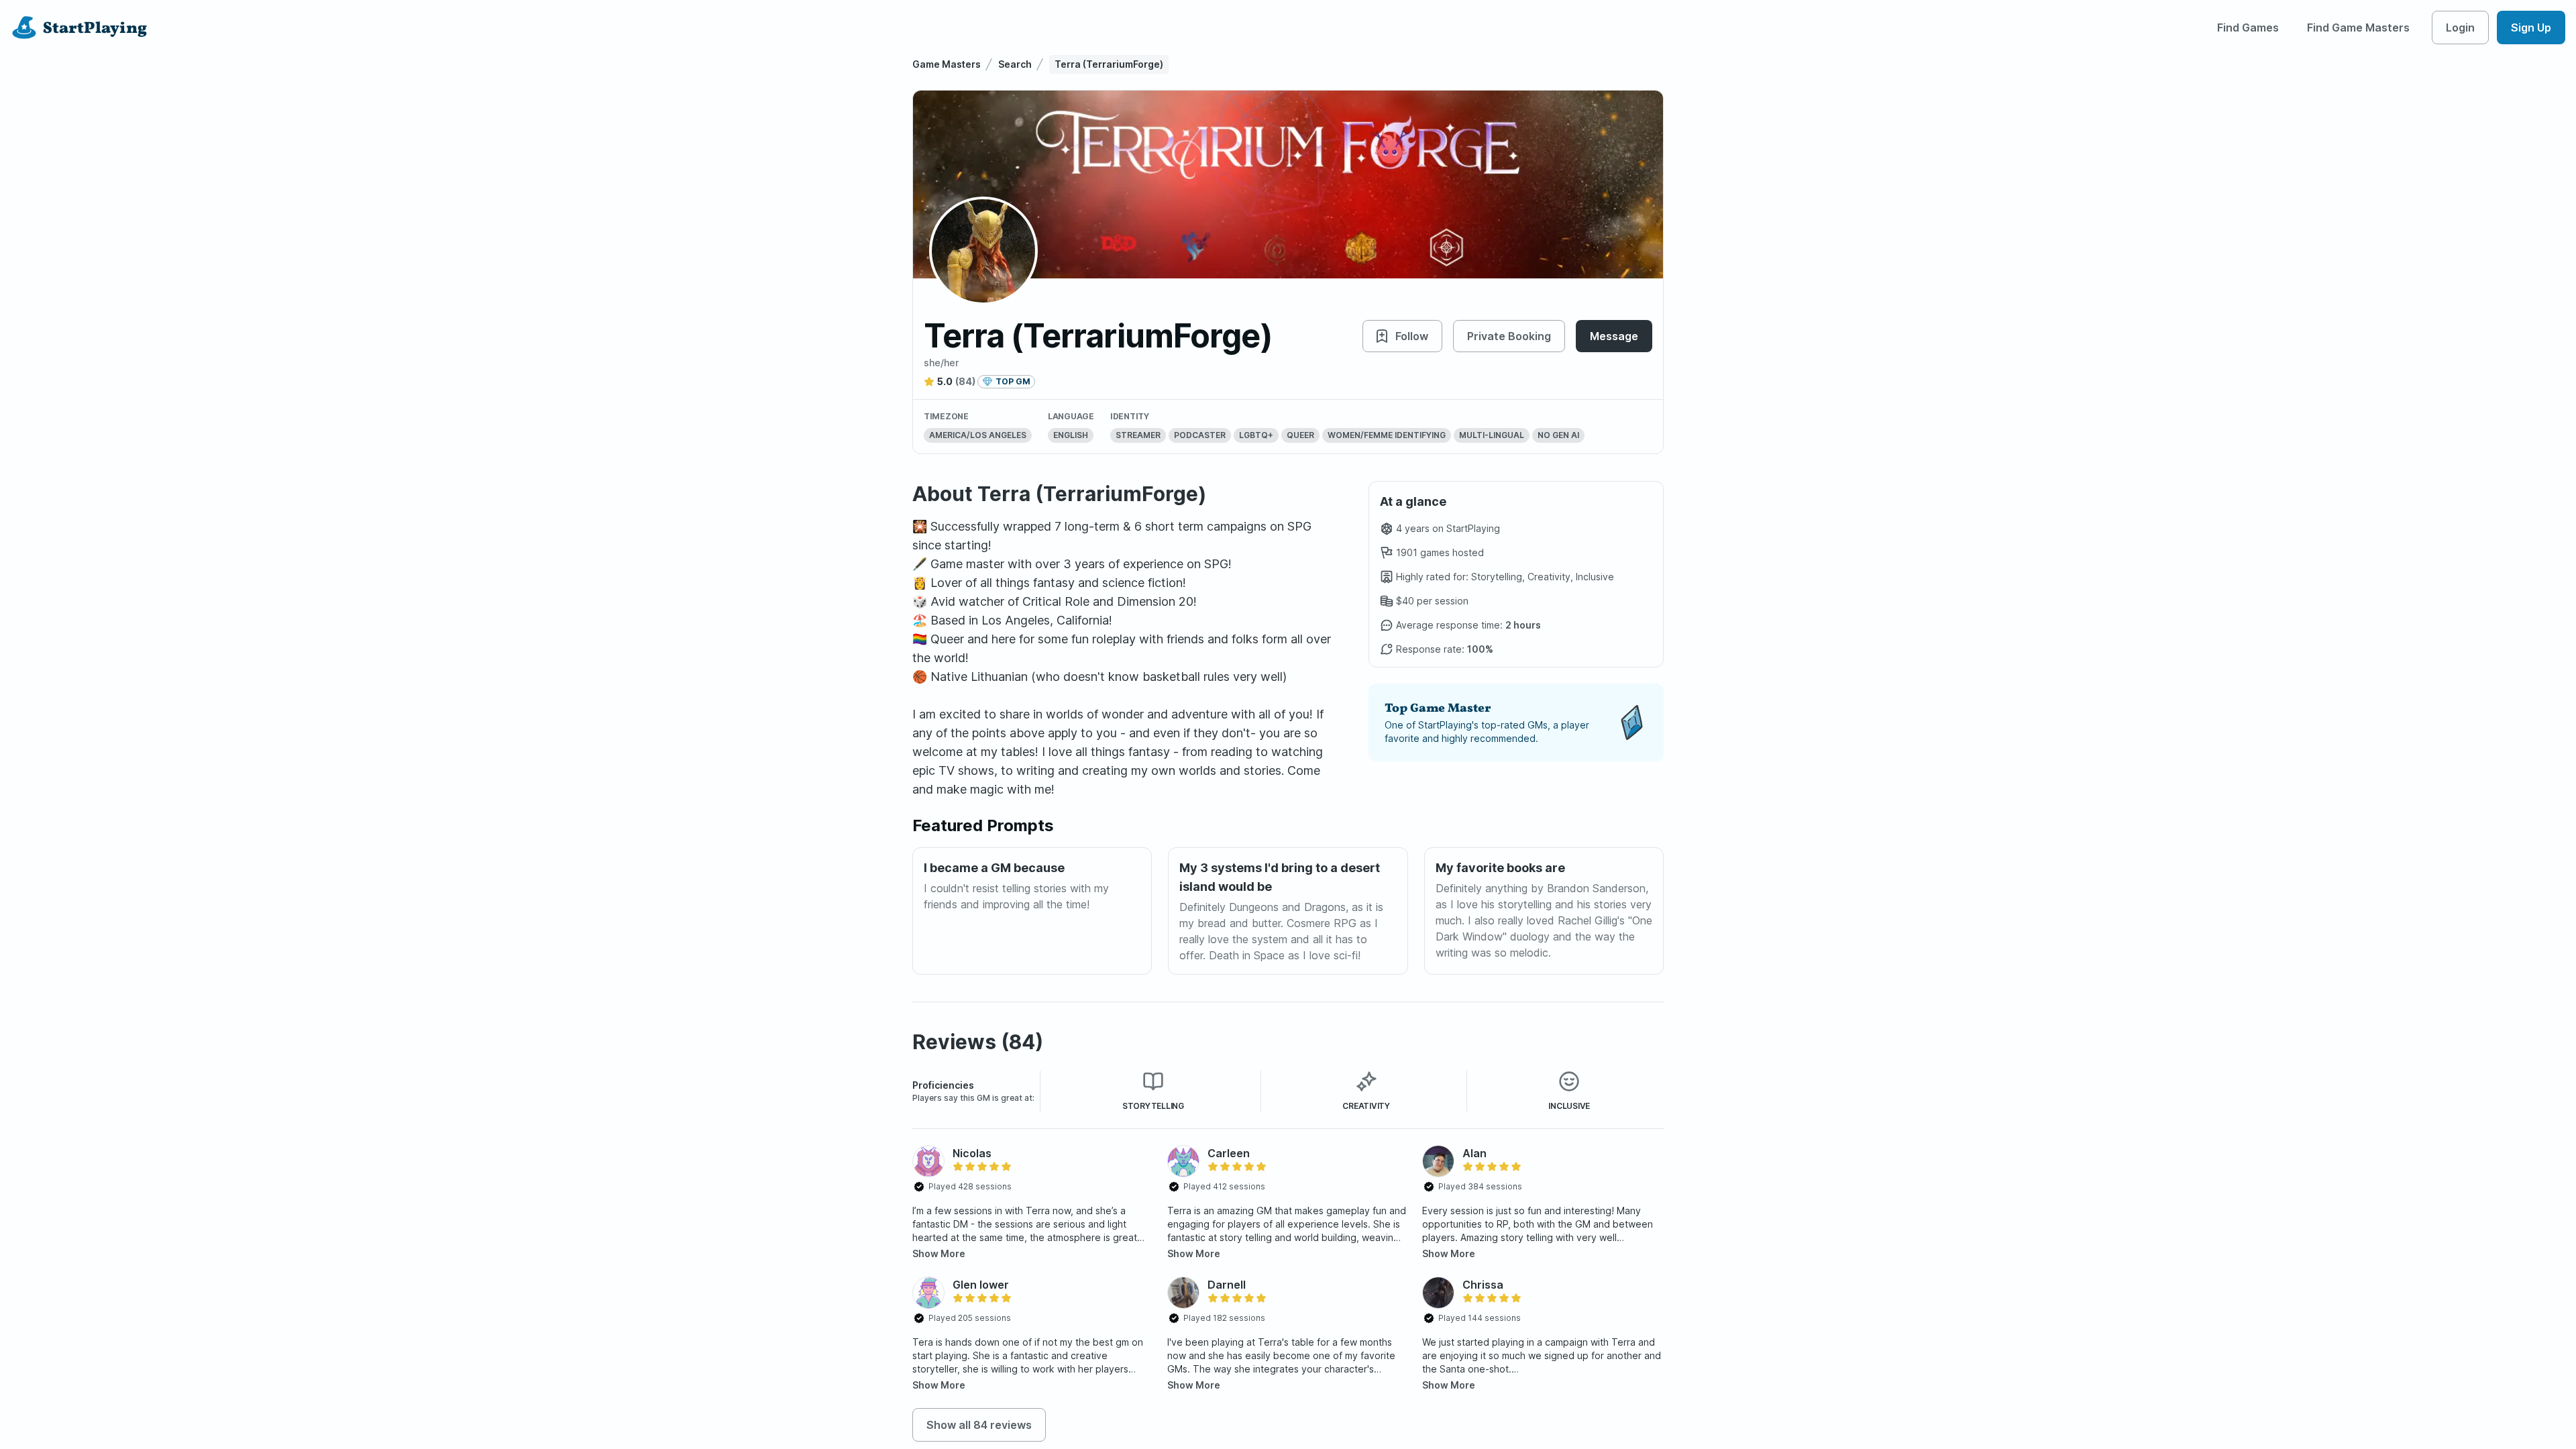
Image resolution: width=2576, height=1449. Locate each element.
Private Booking (1509, 336)
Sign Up (2531, 28)
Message (1614, 336)
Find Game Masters (2358, 28)
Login (2460, 28)
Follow (1412, 336)
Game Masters (947, 64)
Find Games (2248, 28)
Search (1015, 64)
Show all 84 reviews (979, 1425)
